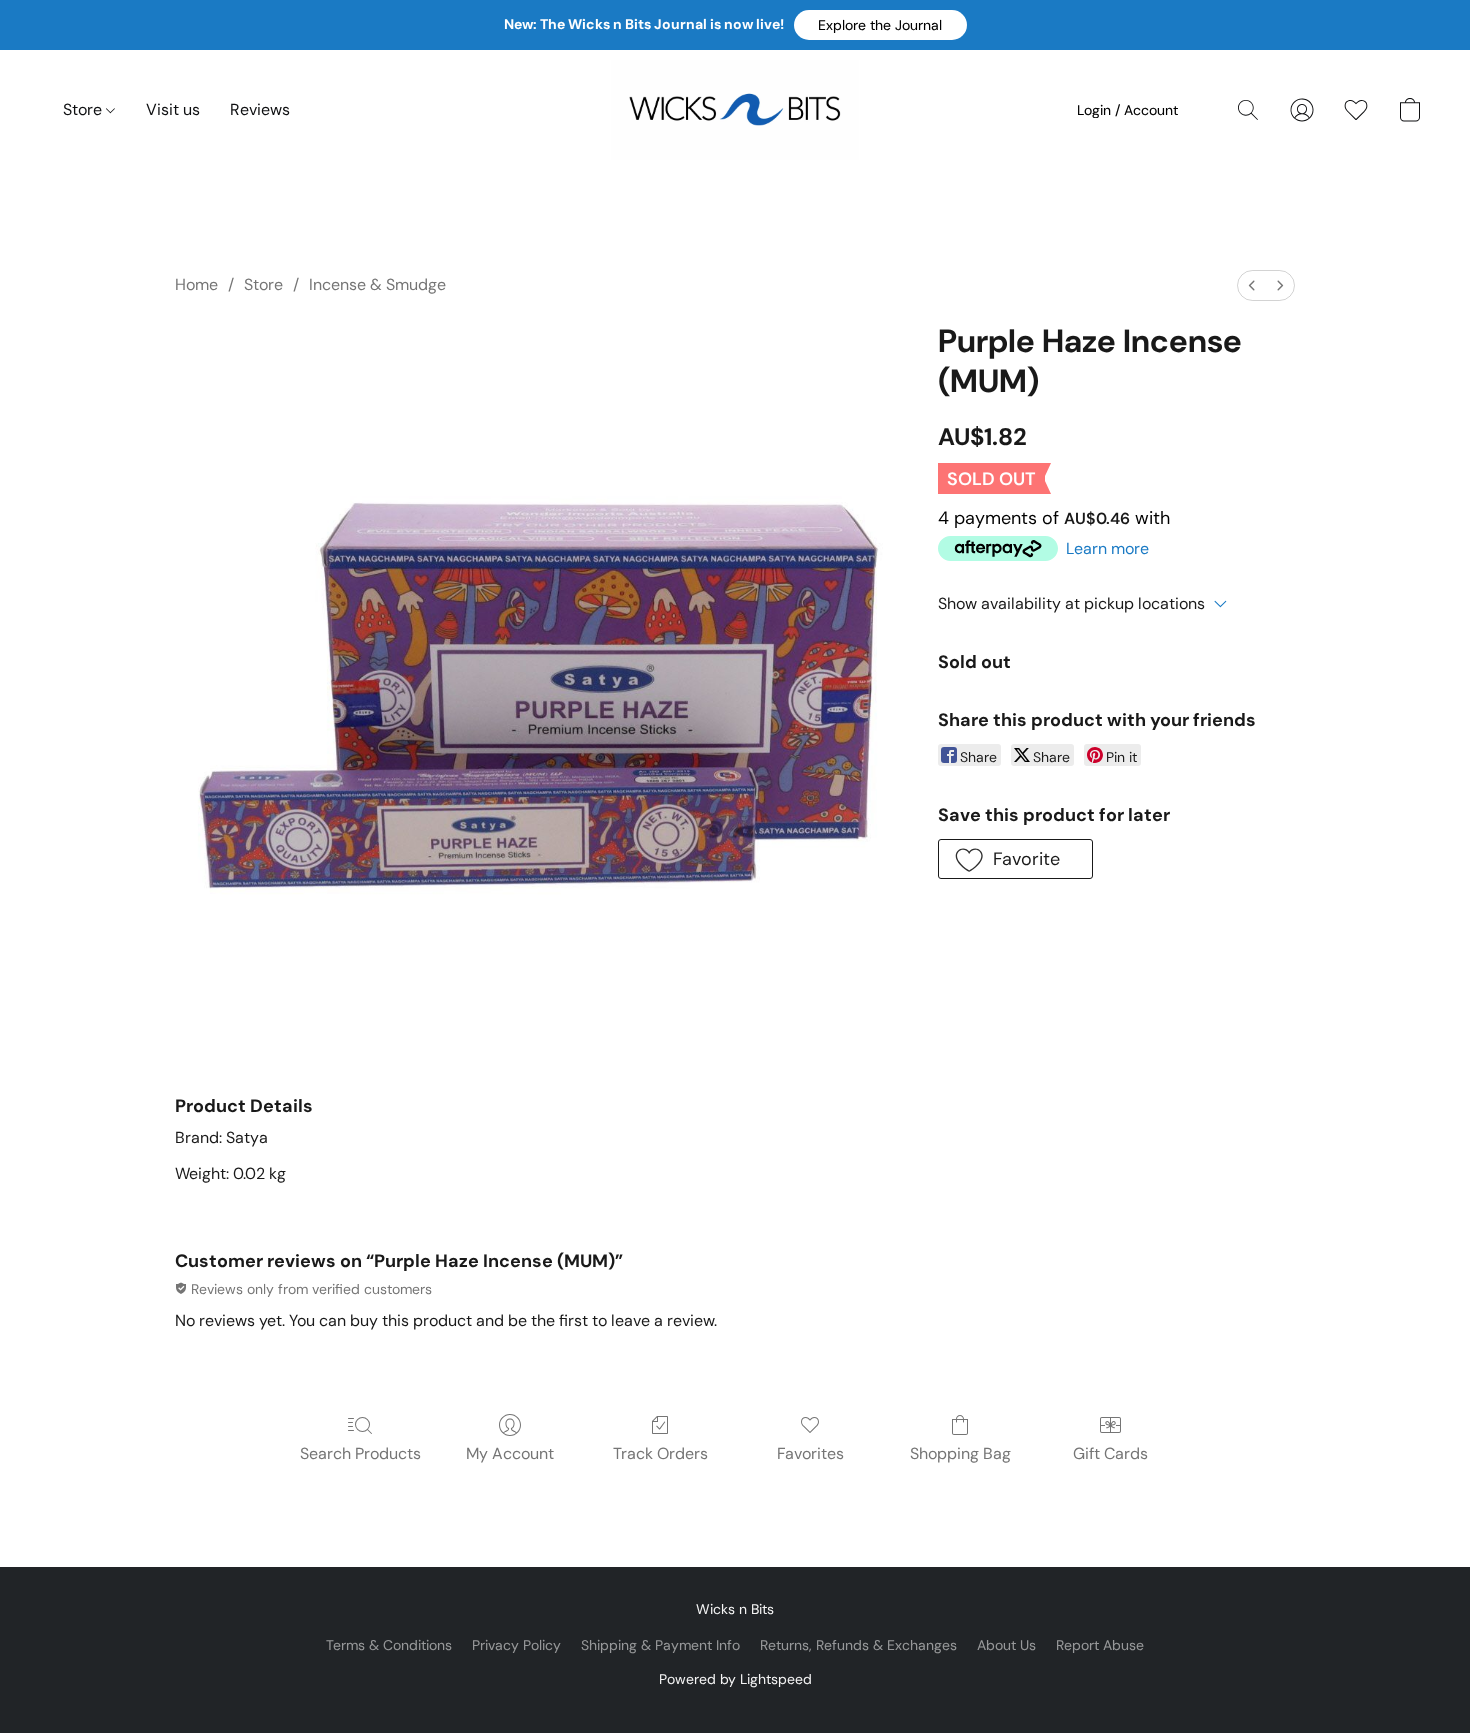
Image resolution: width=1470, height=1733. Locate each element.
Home (196, 284)
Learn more (1107, 548)
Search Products (360, 1453)
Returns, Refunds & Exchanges (858, 1645)
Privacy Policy (516, 1645)
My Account (510, 1453)
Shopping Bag (960, 1453)
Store (84, 109)
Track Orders (660, 1453)
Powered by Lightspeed (735, 1679)
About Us (1006, 1645)
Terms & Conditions (389, 1645)
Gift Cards (1110, 1453)
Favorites (810, 1453)
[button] (880, 25)
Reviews (260, 109)
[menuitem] (1252, 285)
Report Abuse (1100, 1645)
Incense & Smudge (377, 284)
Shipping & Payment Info (660, 1645)
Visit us (173, 109)
